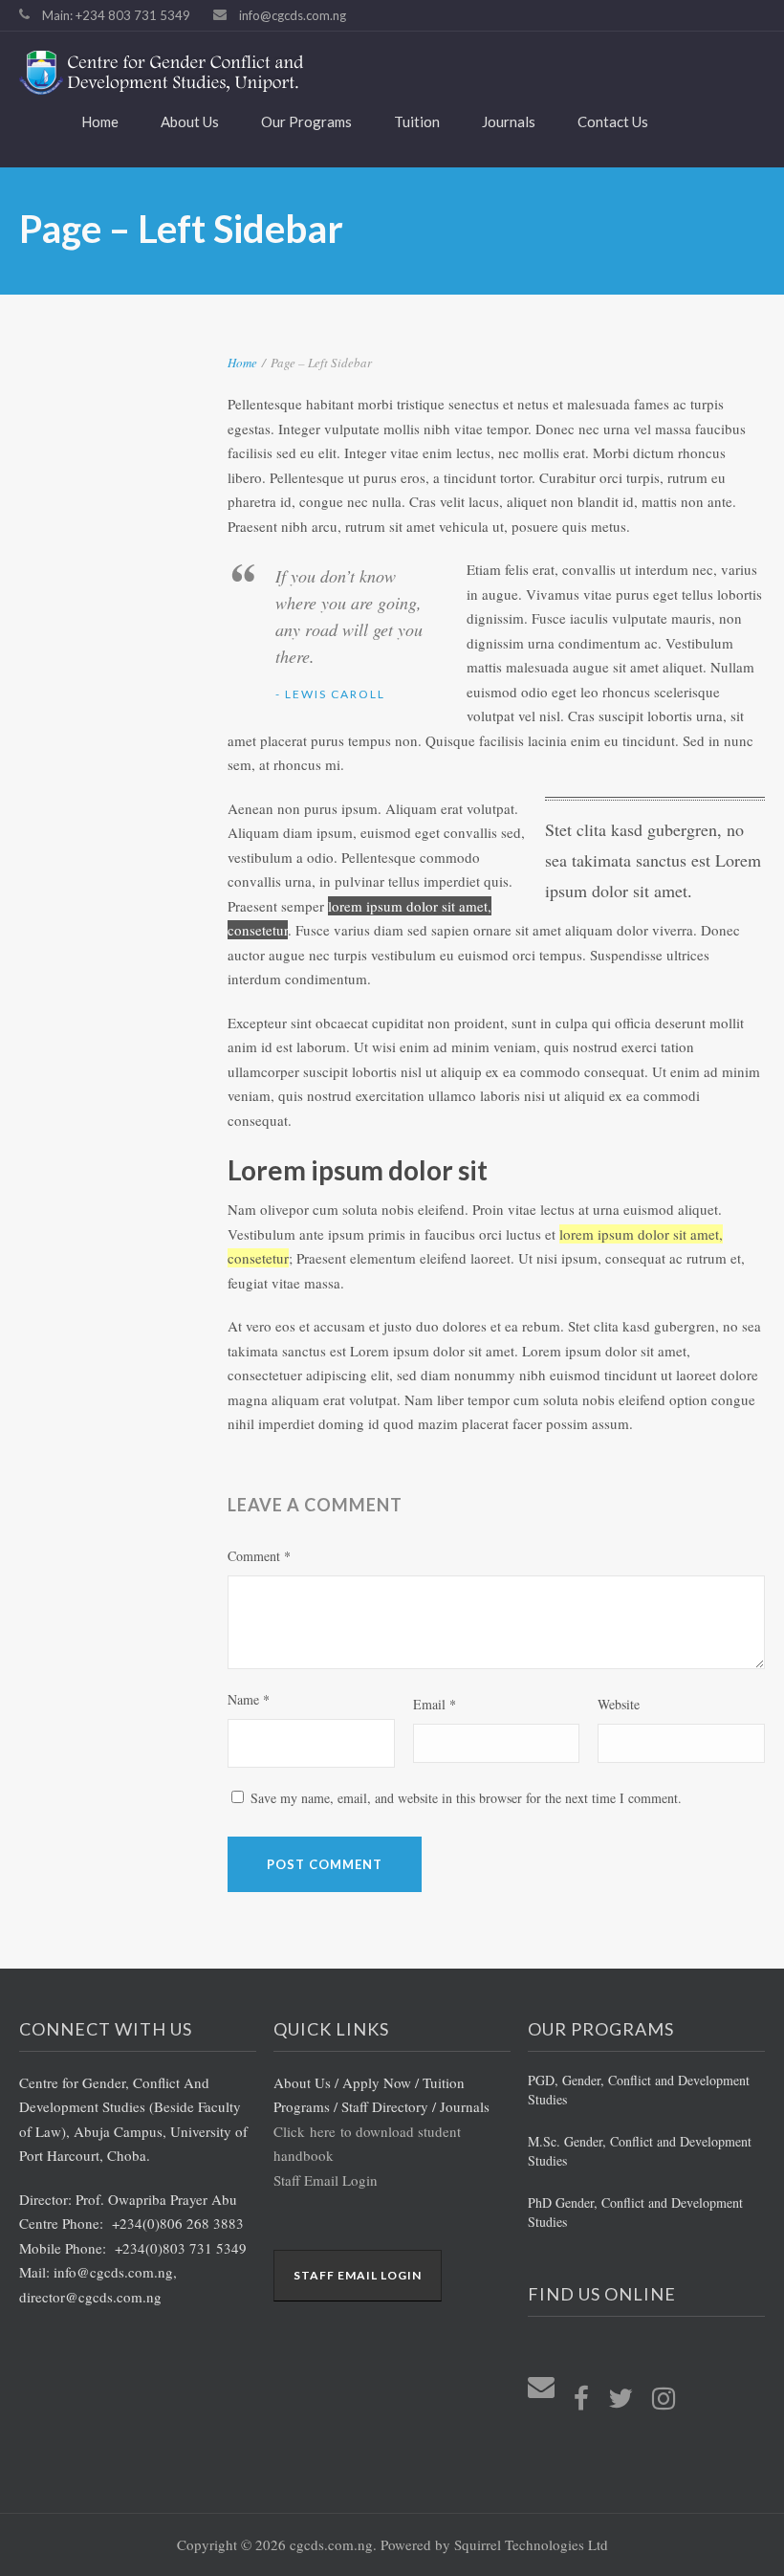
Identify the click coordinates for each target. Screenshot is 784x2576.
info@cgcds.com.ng (293, 15)
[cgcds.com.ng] (378, 73)
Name (249, 1699)
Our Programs (306, 121)
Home (100, 121)
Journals (509, 121)
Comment (259, 1556)
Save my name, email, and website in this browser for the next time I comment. (466, 1798)
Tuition (417, 121)
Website (619, 1704)
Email (435, 1704)
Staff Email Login (326, 2180)
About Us (190, 121)
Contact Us (613, 121)
